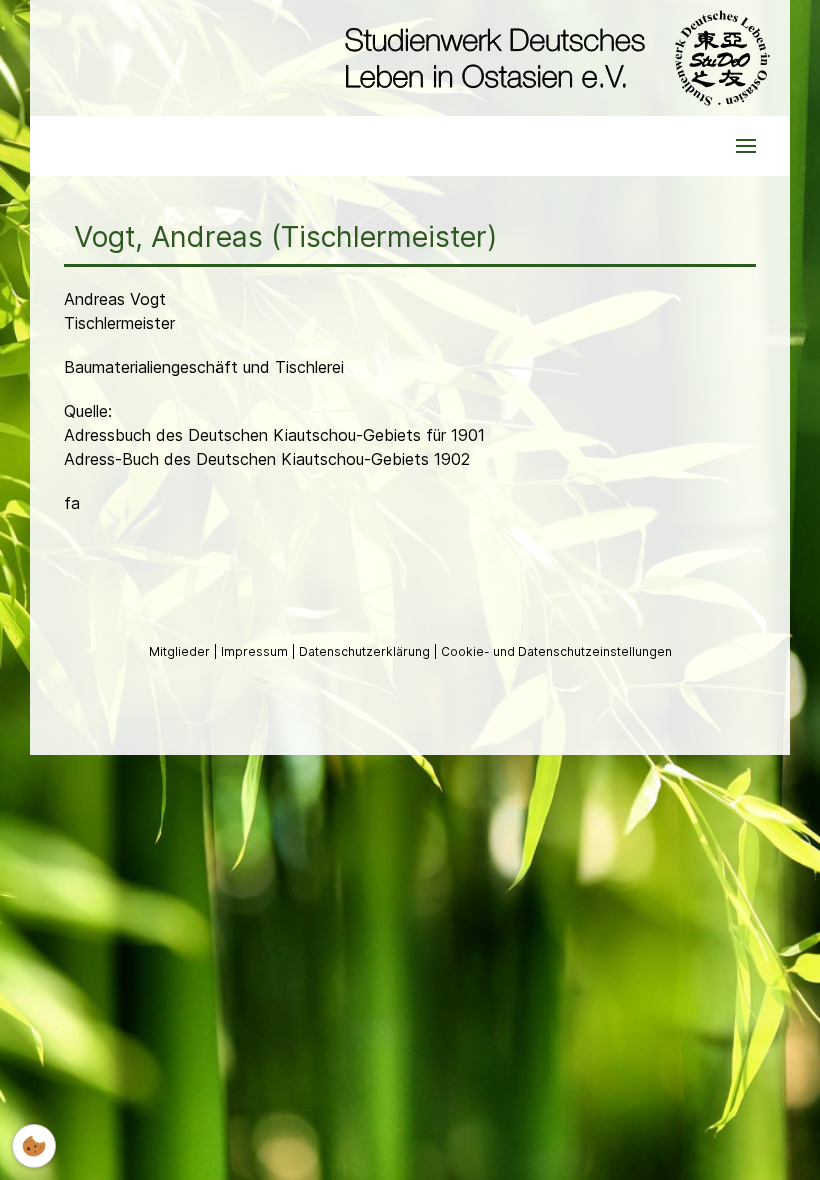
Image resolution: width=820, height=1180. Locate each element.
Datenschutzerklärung (366, 651)
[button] (746, 146)
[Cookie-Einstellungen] (34, 1146)
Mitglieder (181, 651)
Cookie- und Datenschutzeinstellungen (556, 651)
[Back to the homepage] (552, 58)
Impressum (256, 651)
